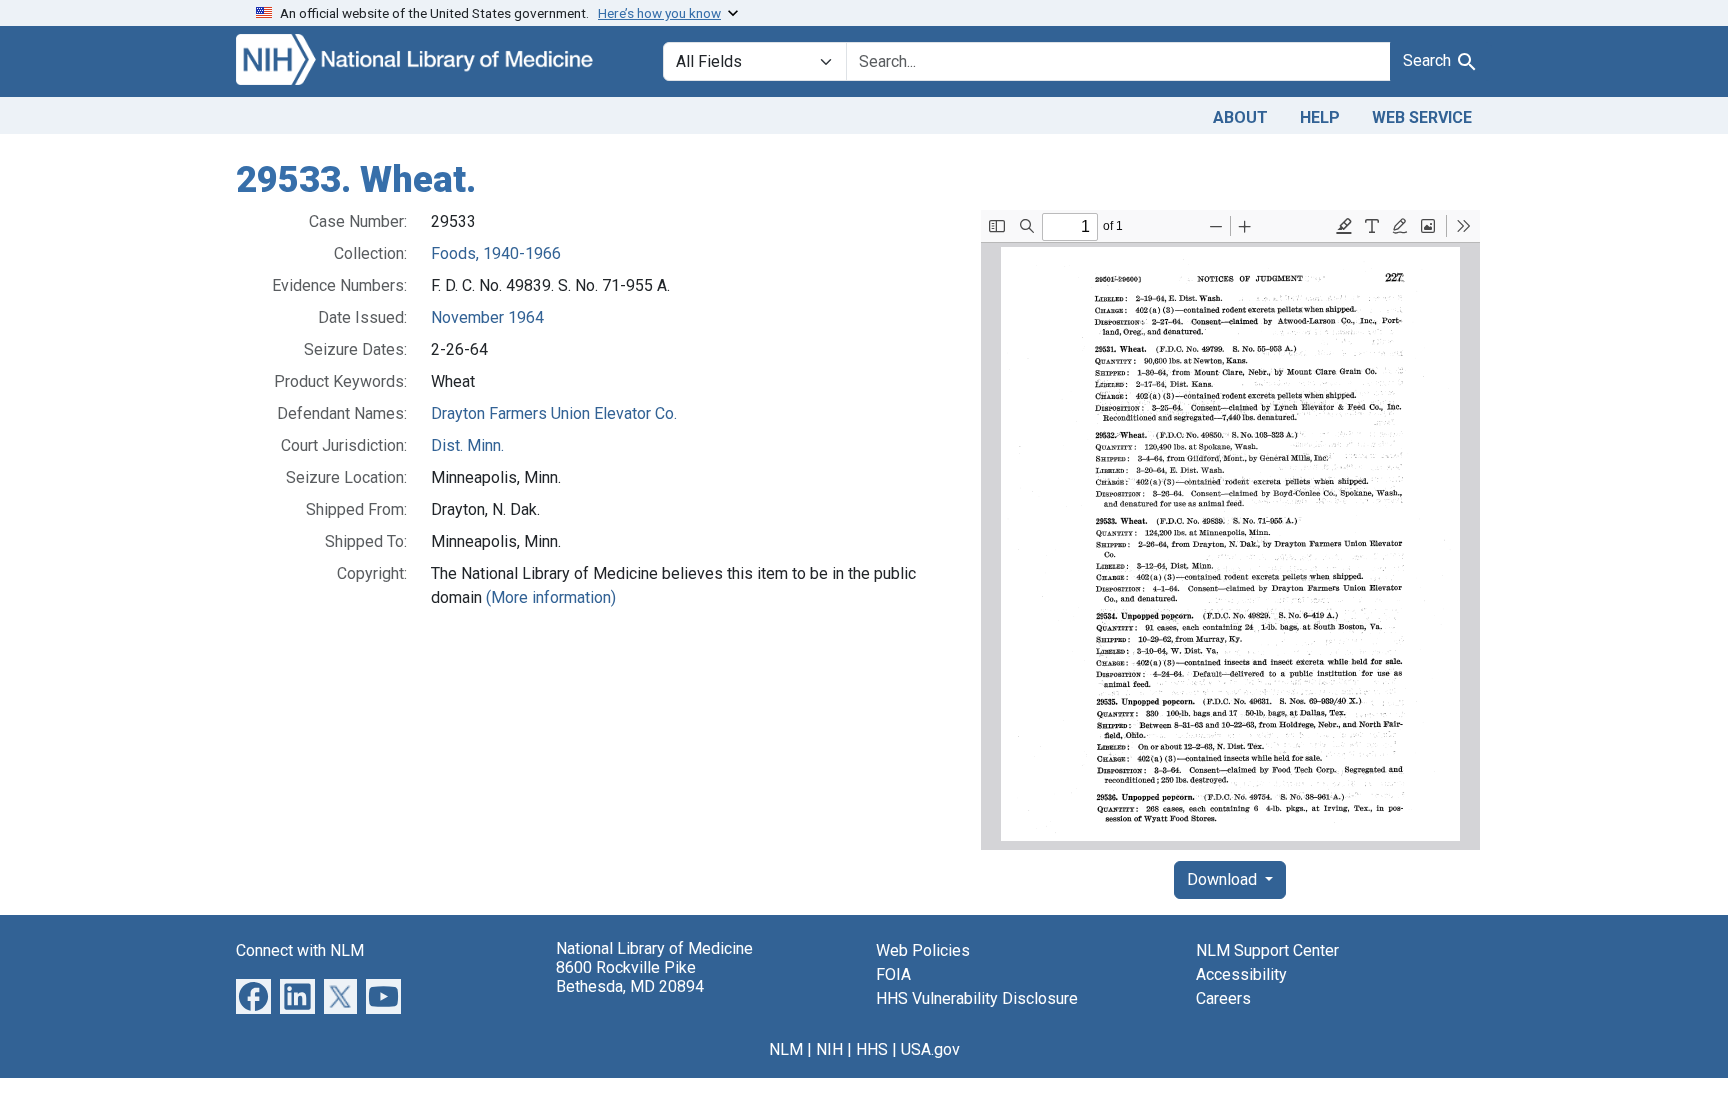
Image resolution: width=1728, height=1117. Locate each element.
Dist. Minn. (467, 445)
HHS (872, 1049)
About (1240, 117)
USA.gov (930, 1049)
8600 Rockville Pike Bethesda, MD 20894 (630, 977)
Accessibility (1241, 974)
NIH (829, 1049)
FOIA (893, 974)
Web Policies (923, 950)
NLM (786, 1049)
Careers (1223, 998)
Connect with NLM (300, 950)
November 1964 (487, 317)
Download (1224, 879)
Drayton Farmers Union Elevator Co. (554, 413)
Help (1320, 117)
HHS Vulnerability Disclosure (977, 998)
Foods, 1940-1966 (496, 253)
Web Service (1422, 117)
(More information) (551, 597)
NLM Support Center (1267, 950)
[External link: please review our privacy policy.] (253, 994)
